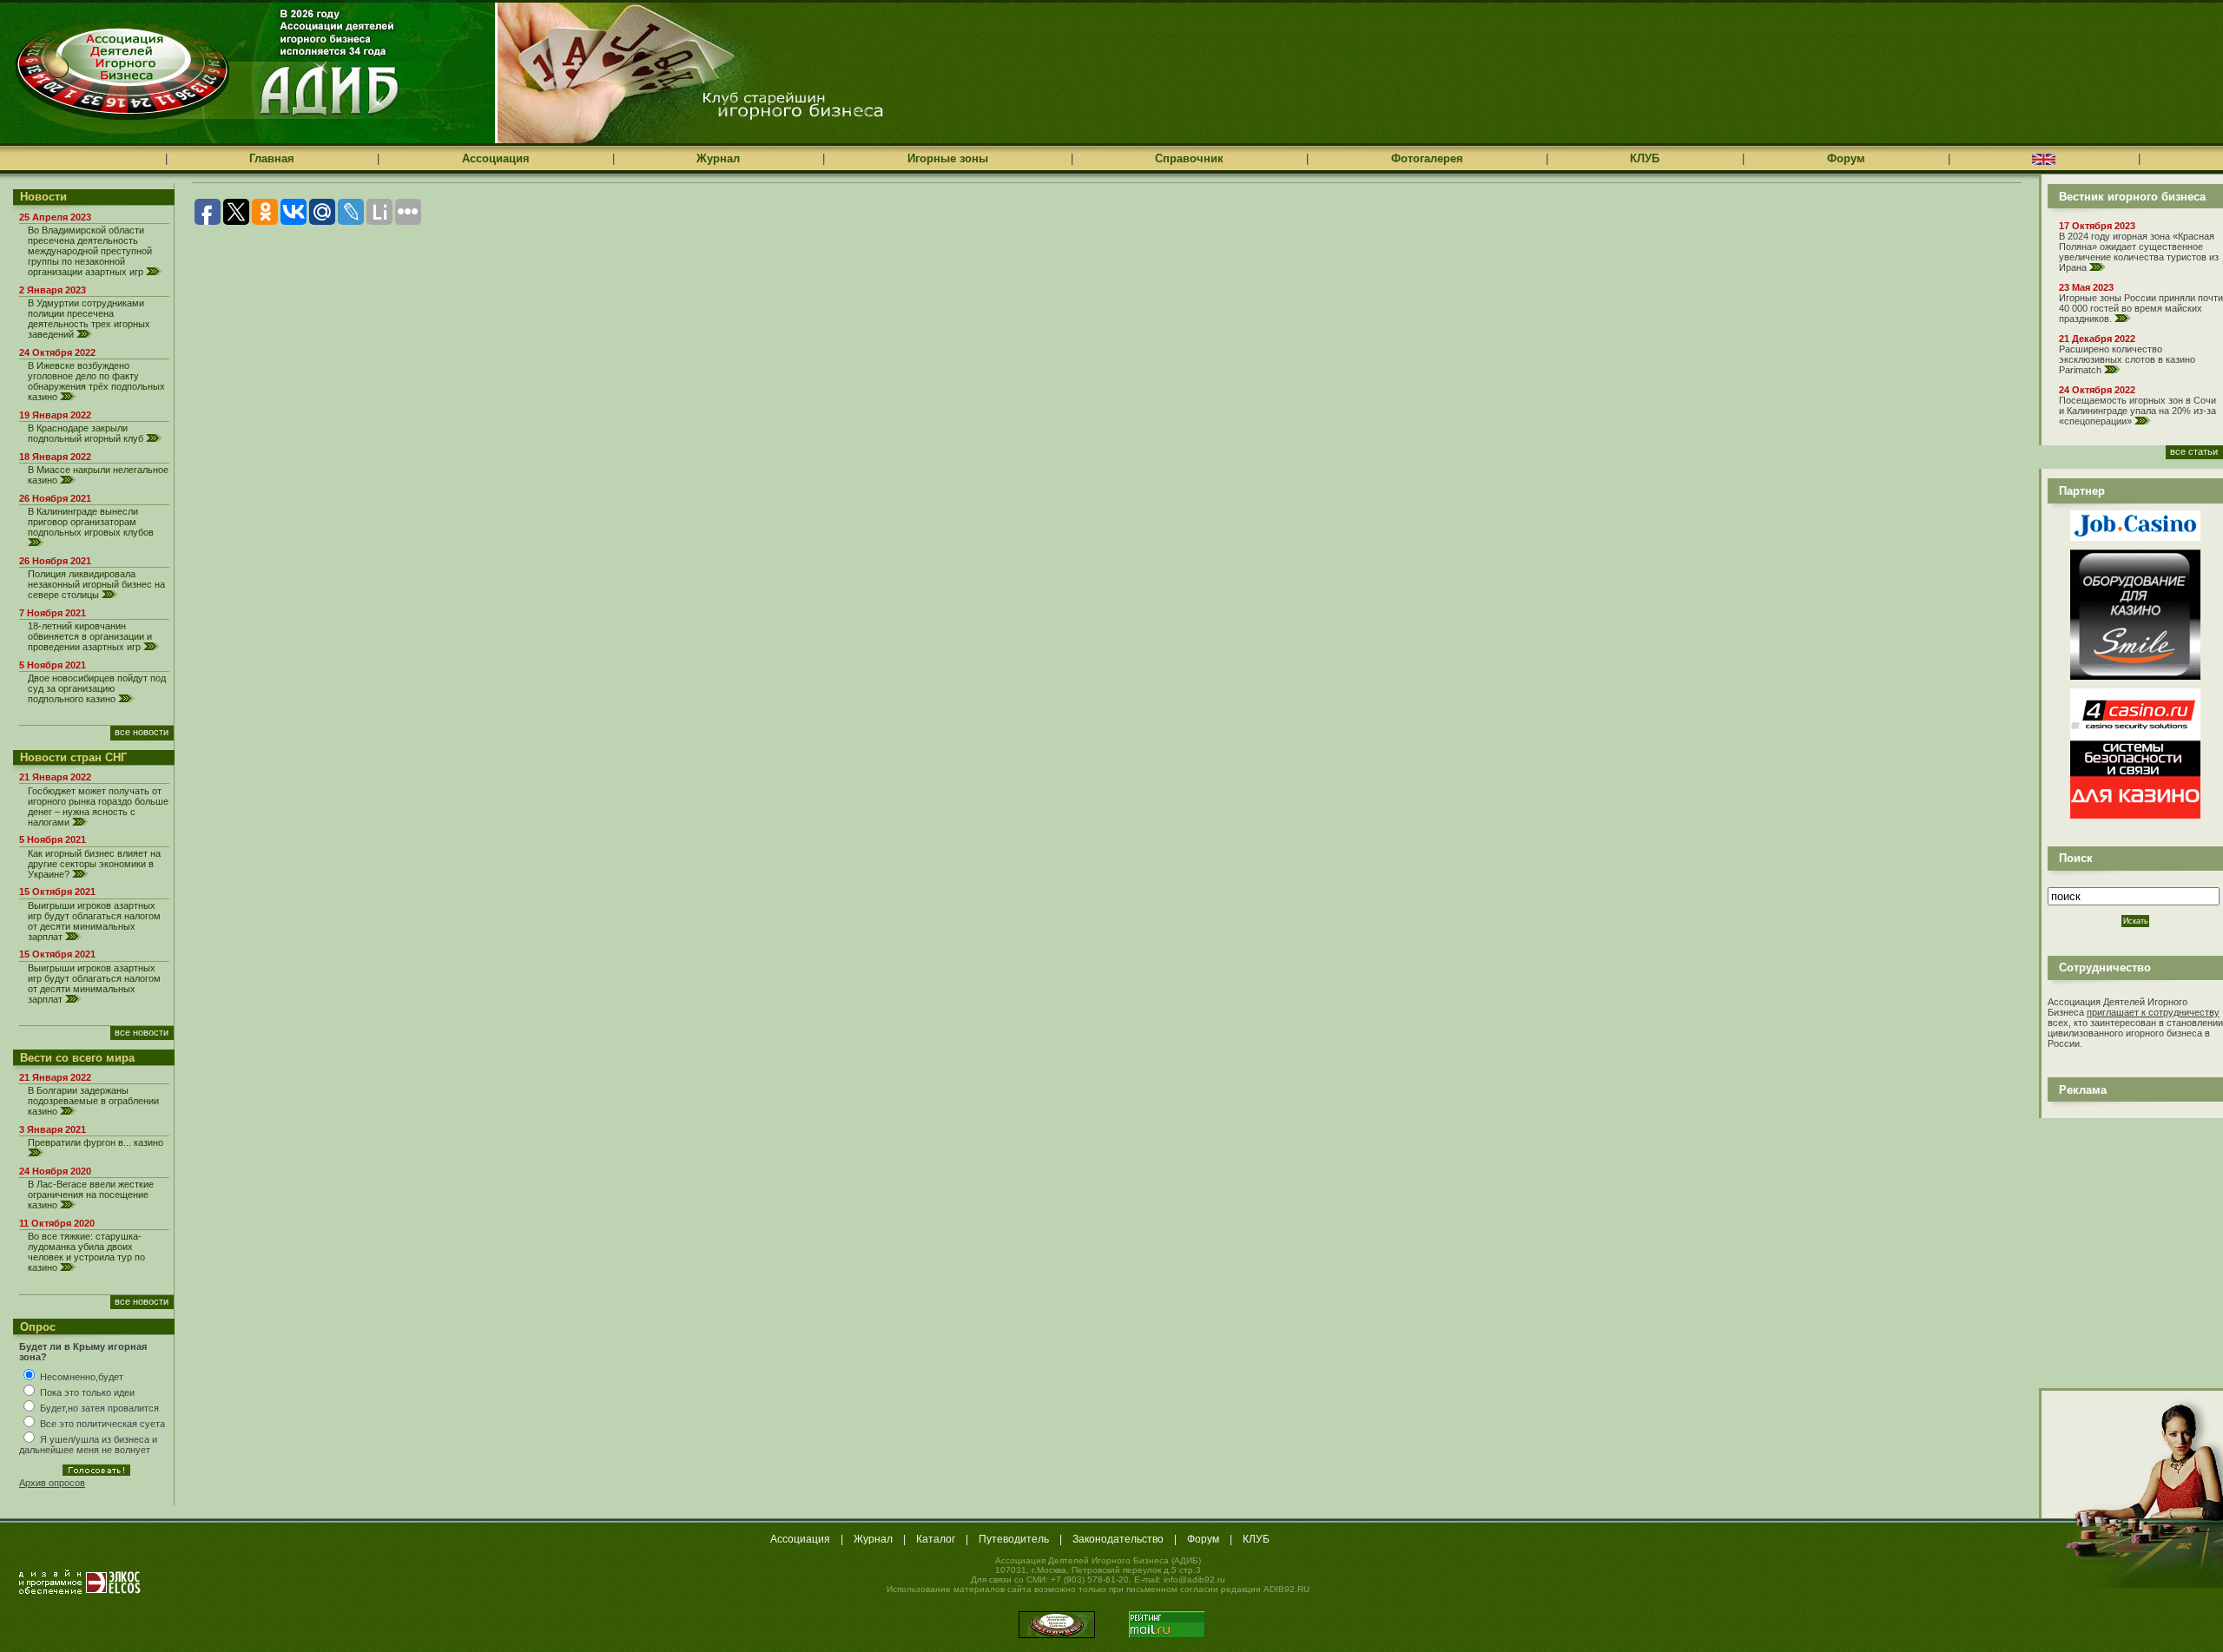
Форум (1846, 158)
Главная (272, 158)
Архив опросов (52, 1483)
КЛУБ (1645, 158)
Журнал (718, 158)
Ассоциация (496, 158)
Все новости (142, 732)
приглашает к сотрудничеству (2153, 1012)
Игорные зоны (948, 158)
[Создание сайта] (80, 1582)
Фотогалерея (1427, 158)
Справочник (1189, 158)
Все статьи (2194, 451)
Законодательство (1118, 1539)
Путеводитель (1014, 1539)
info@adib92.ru (1194, 1580)
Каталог (936, 1539)
